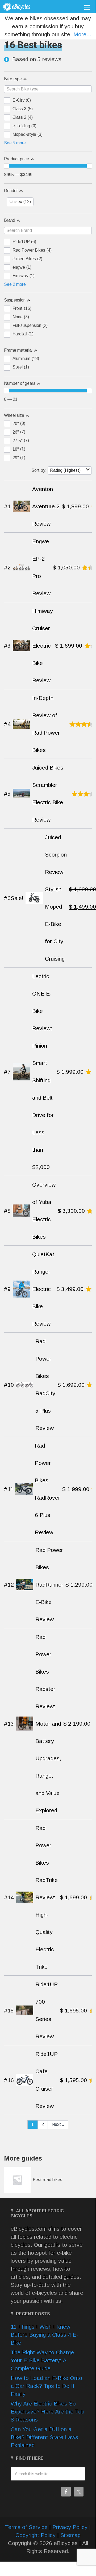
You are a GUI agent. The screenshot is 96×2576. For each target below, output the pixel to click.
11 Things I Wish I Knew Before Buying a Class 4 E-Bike (44, 2335)
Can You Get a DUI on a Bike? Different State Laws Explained (44, 2437)
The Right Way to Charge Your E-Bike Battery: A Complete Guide (42, 2360)
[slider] (6, 166)
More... (82, 34)
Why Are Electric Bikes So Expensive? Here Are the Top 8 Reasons (47, 2411)
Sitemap (70, 2535)
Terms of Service (26, 2527)
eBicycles (23, 8)
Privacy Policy (70, 2527)
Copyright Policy (36, 2535)
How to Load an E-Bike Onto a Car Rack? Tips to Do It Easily (46, 2386)
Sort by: (39, 470)
